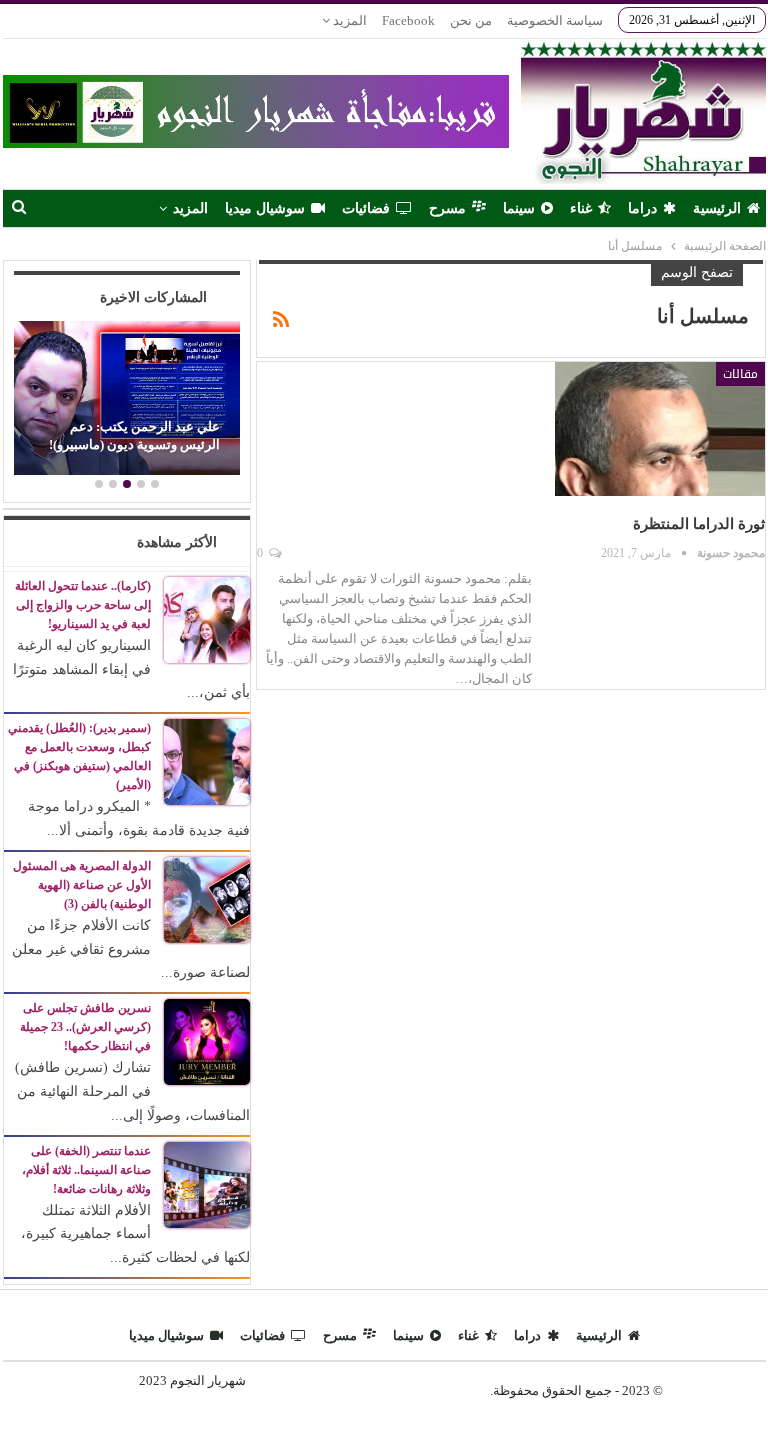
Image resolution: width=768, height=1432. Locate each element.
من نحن (471, 20)
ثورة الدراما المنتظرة (699, 524)
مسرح (447, 208)
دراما (642, 208)
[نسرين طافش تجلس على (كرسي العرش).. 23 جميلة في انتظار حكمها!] (207, 1040)
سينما (519, 208)
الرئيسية (717, 208)
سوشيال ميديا (265, 208)
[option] (126, 400)
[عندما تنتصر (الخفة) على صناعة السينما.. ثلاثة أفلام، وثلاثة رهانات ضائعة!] (207, 1183)
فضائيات (366, 208)
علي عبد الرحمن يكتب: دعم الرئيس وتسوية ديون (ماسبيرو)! (134, 435)
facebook (408, 20)
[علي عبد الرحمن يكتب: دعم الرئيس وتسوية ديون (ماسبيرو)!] (126, 398)
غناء (581, 208)
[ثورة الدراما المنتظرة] (660, 429)
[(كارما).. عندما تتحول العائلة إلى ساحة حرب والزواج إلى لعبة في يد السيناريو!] (207, 618)
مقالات (740, 374)
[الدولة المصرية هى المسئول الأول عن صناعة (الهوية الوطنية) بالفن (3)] (207, 898)
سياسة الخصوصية (555, 20)
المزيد (348, 20)
